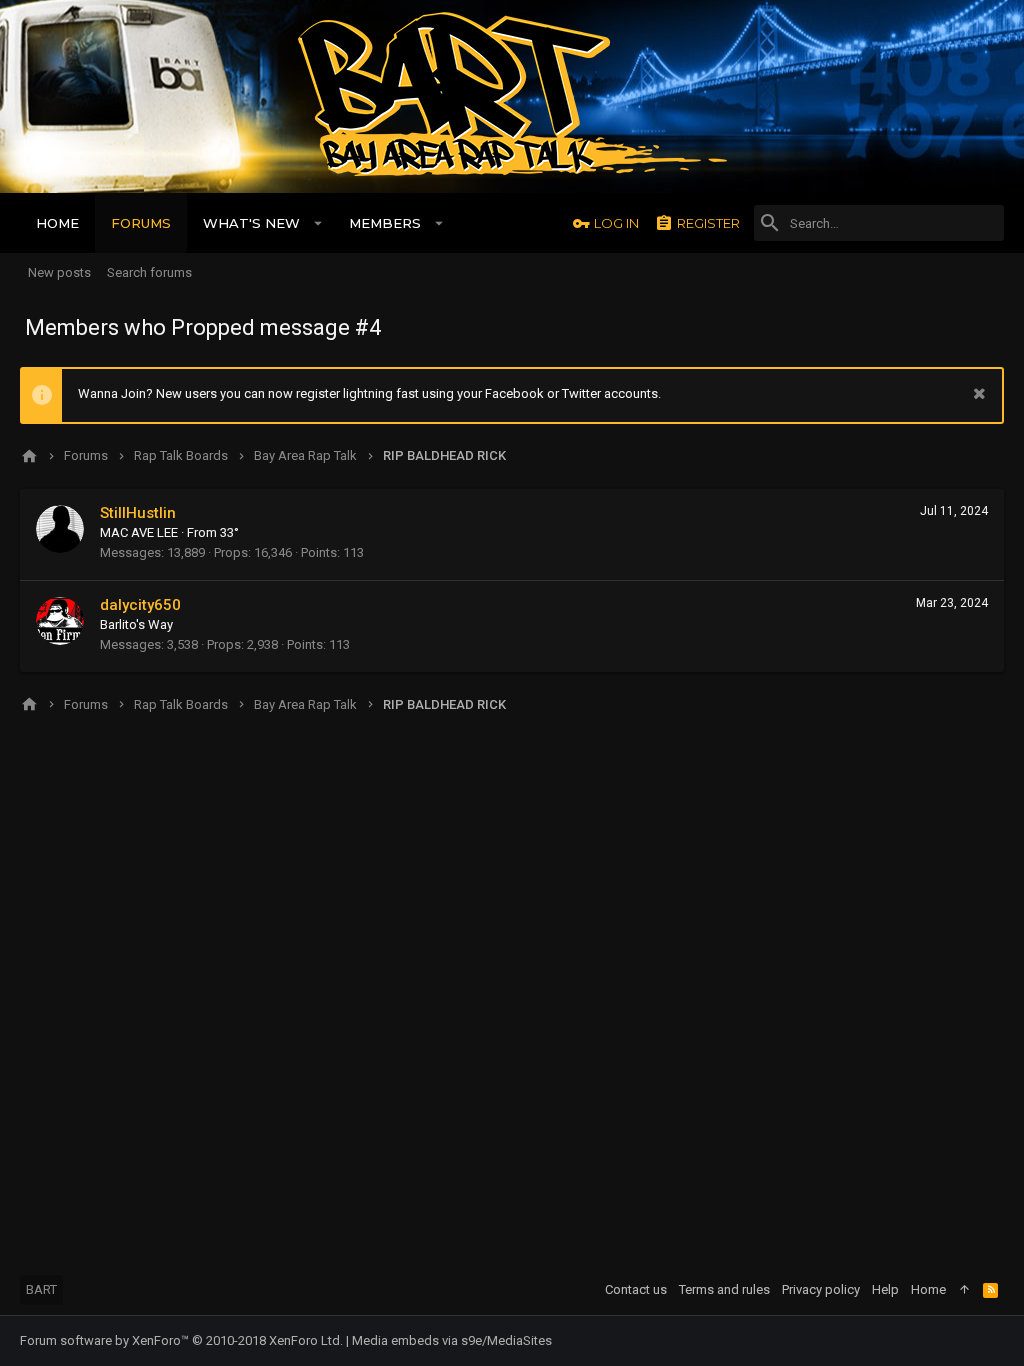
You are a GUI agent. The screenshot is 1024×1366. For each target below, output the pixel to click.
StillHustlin (138, 513)
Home (928, 1289)
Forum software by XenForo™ (181, 1340)
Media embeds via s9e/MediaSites (452, 1340)
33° (229, 532)
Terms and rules (724, 1289)
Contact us (636, 1289)
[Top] (964, 1290)
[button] (318, 223)
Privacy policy (821, 1289)
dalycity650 (140, 605)
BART (41, 1289)
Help (885, 1289)
